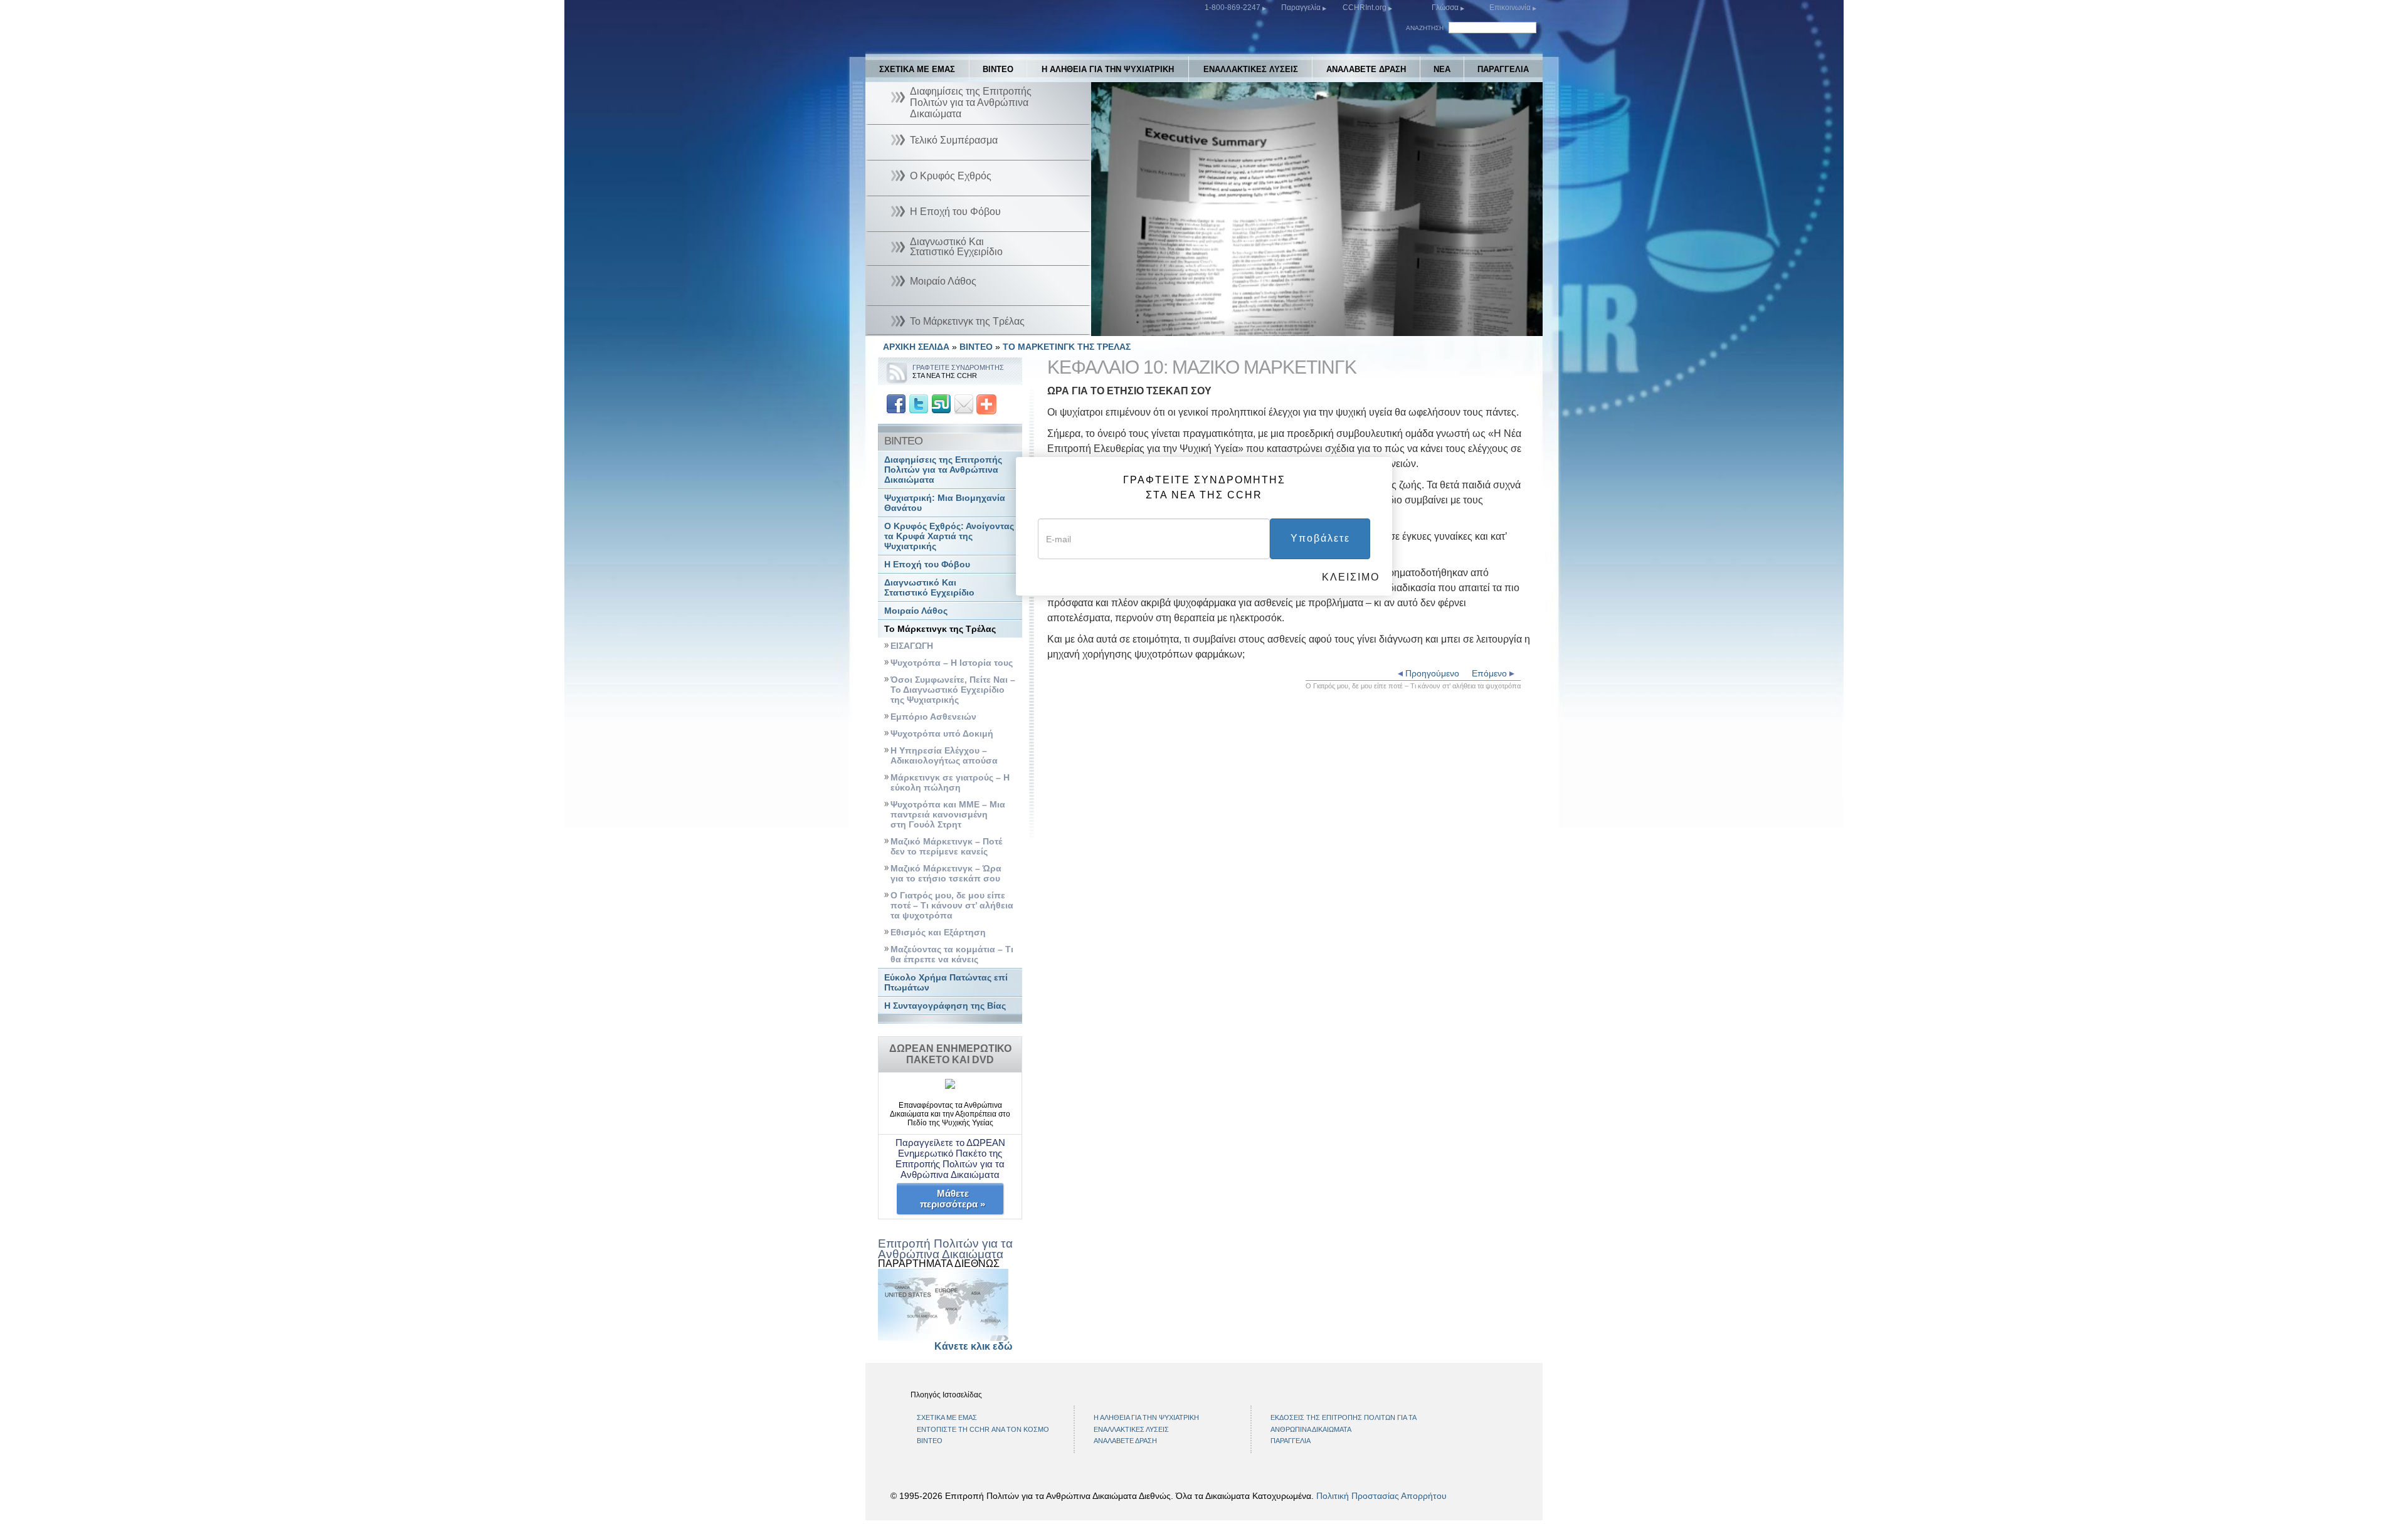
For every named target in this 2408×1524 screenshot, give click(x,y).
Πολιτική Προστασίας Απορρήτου (1381, 1496)
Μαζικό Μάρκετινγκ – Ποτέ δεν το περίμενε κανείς (946, 847)
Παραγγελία (1302, 8)
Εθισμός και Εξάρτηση (938, 933)
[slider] (1314, 327)
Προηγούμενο (1431, 673)
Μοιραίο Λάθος (916, 611)
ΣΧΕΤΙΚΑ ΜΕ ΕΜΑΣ (917, 69)
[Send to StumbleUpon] (941, 403)
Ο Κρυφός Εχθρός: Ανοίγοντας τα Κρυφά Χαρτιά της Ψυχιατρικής (949, 536)
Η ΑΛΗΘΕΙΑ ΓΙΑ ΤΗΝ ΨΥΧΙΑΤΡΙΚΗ (1108, 69)
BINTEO (998, 69)
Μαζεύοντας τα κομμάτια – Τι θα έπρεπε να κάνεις (952, 954)
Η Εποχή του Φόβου (927, 565)
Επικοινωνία (1511, 8)
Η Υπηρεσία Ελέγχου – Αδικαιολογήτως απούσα (944, 756)
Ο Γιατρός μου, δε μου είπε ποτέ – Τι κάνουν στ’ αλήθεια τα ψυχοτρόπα (952, 906)
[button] (1129, 327)
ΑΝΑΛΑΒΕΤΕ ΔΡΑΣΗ (1366, 69)
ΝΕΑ (1442, 69)
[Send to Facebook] (896, 403)
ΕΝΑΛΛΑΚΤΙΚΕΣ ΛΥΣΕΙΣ (1251, 69)
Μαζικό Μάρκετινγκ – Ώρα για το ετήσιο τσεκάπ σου (946, 874)
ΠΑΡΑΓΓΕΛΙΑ (1503, 69)
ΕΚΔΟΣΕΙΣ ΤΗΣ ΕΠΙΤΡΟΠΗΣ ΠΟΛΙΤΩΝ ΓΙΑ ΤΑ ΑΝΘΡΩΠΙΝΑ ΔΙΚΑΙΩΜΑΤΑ (1343, 1423)
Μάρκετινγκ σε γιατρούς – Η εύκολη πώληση (950, 783)
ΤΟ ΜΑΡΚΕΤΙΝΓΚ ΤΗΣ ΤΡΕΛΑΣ (1067, 347)
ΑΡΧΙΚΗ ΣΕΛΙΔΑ (916, 347)
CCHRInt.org (1365, 8)
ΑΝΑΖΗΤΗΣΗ (1425, 28)
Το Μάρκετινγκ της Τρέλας (940, 629)
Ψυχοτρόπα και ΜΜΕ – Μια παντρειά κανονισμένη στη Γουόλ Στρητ (948, 815)
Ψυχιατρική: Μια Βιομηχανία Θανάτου (945, 503)
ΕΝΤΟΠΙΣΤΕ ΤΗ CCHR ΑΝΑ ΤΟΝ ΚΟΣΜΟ (983, 1429)
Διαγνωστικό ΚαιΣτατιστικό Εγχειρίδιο (929, 588)
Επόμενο (1491, 673)
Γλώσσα (1445, 8)
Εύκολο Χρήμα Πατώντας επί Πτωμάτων (946, 983)
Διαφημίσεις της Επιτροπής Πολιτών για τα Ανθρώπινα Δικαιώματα (943, 470)
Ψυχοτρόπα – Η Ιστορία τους (952, 663)
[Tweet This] (919, 403)
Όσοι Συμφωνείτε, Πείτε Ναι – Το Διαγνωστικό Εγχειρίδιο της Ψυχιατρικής (953, 690)
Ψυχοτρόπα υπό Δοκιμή (942, 734)
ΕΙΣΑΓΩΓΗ (912, 646)
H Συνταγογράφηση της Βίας (945, 1006)
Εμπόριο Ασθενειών (933, 717)
